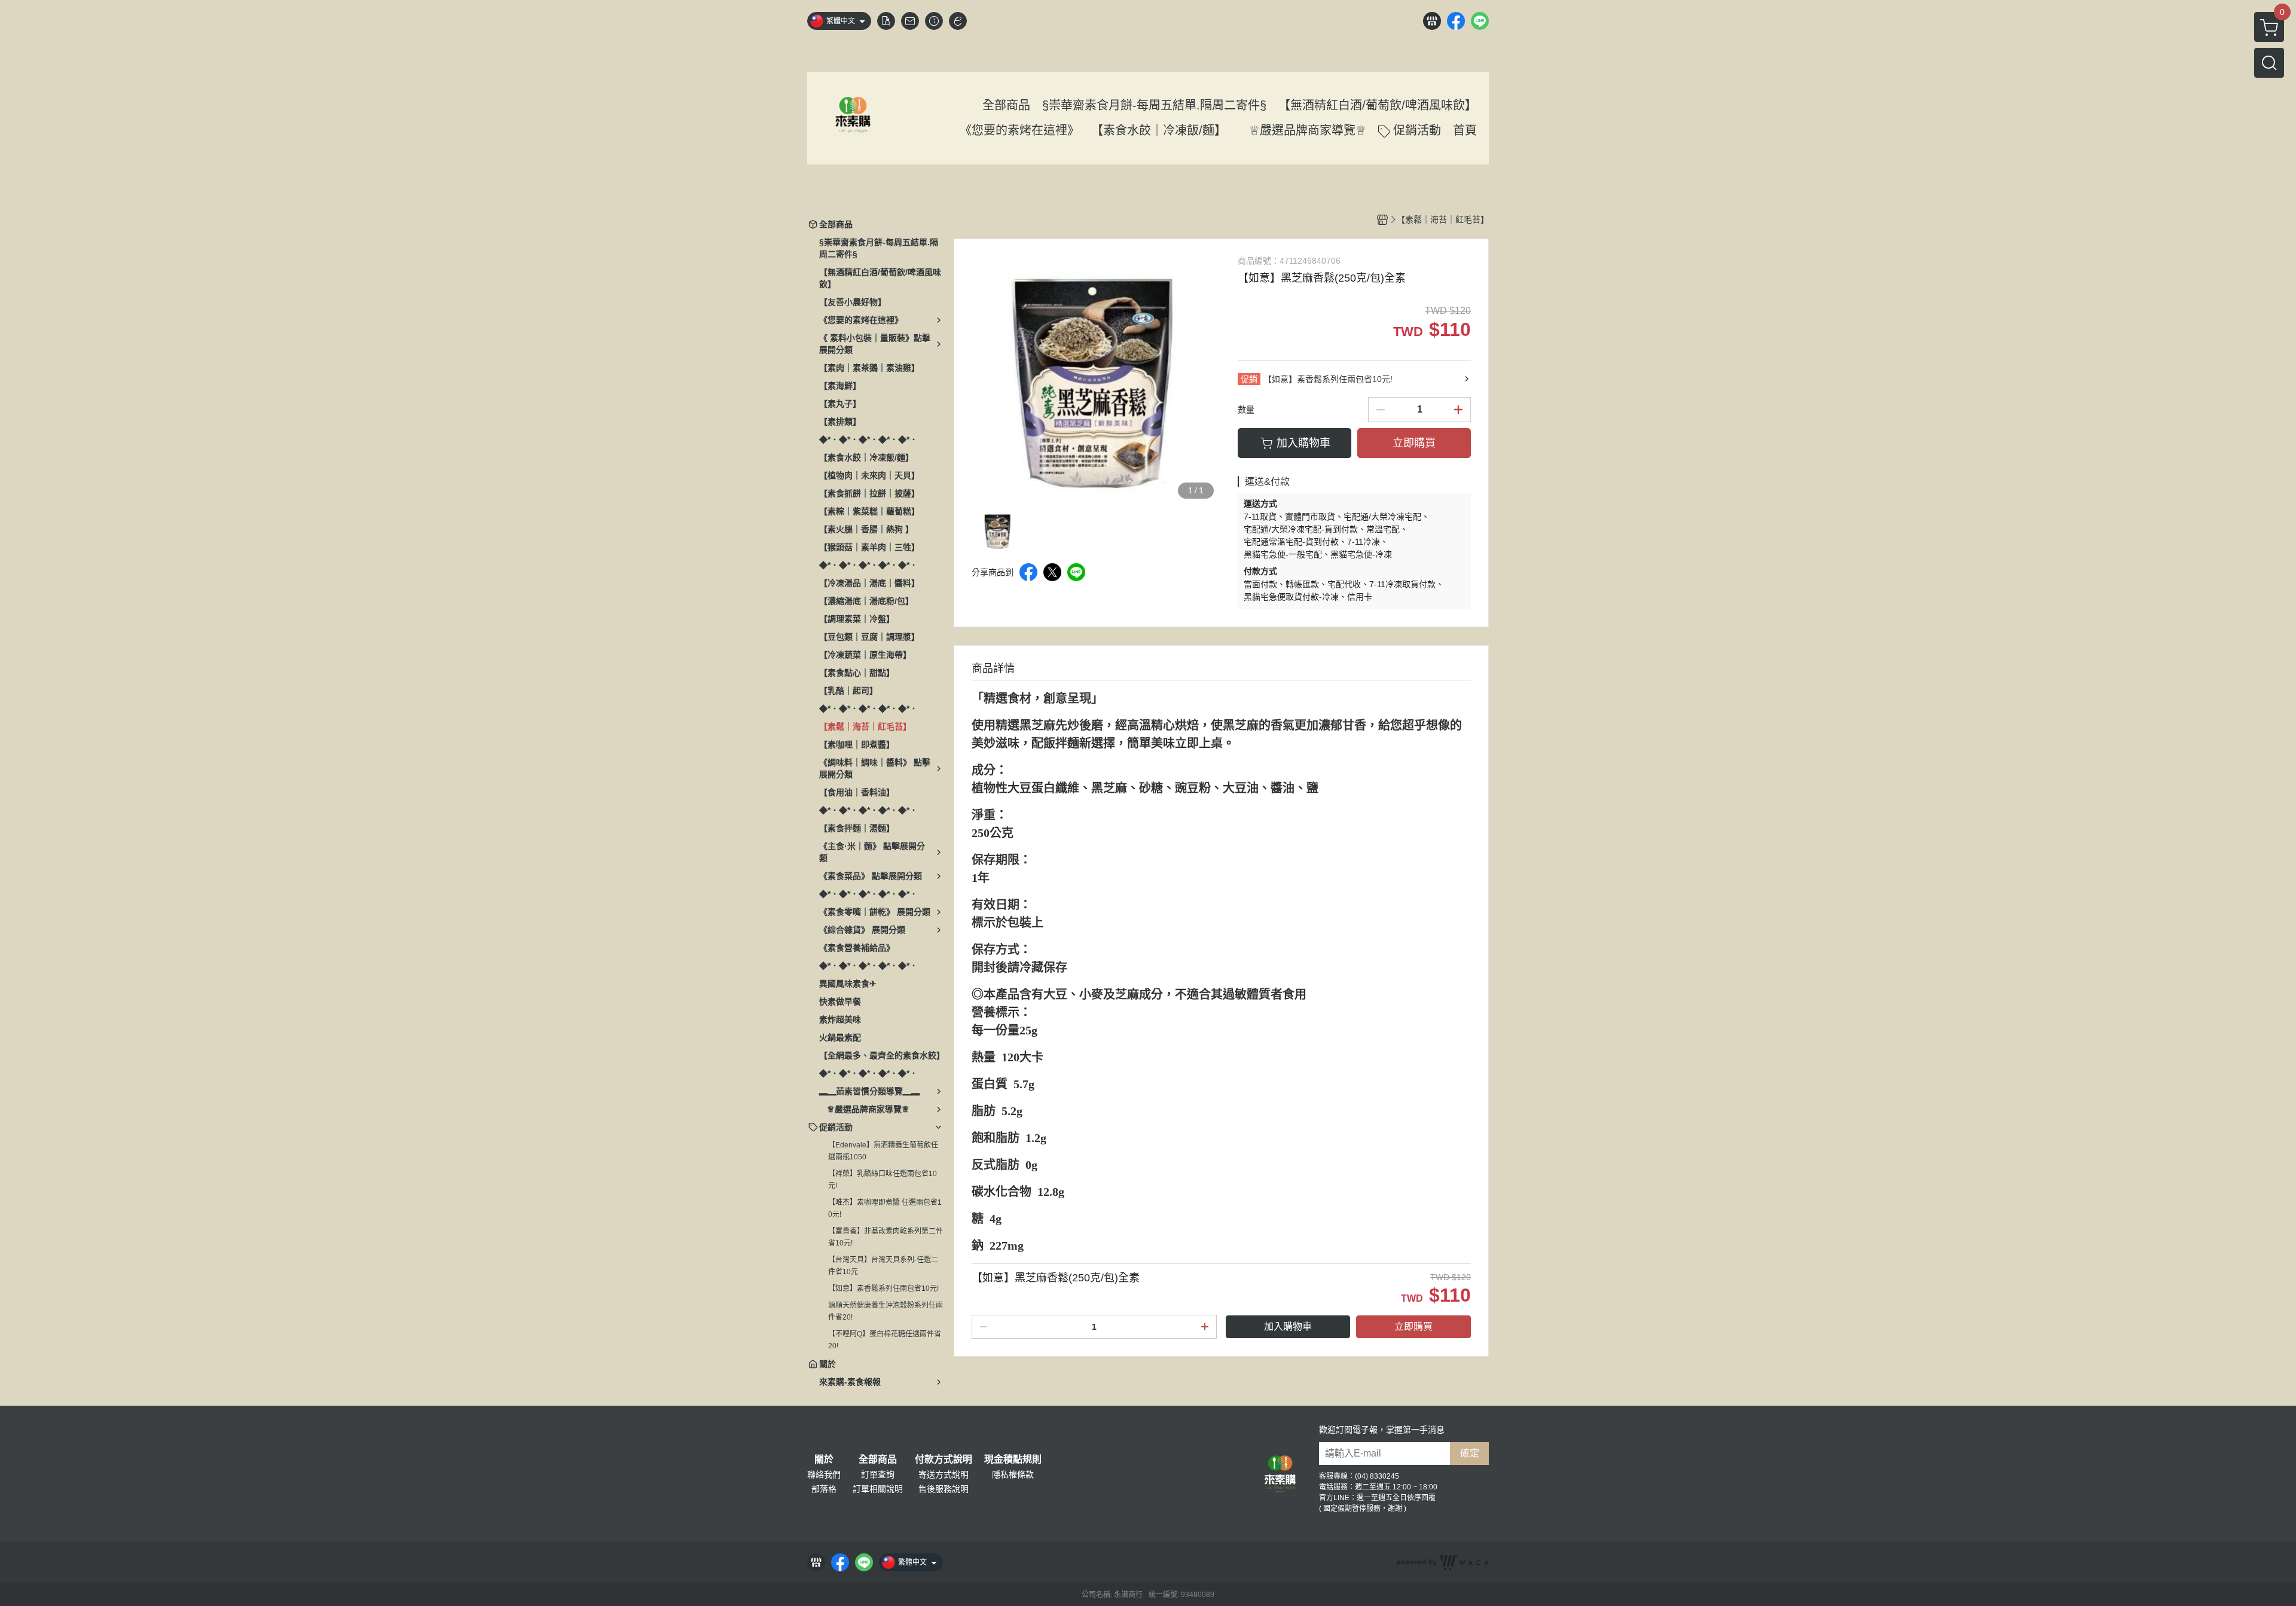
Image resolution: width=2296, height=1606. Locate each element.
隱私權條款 (1013, 1474)
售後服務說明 (944, 1489)
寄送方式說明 (944, 1474)
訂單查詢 (878, 1474)
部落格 (824, 1489)
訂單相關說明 (878, 1489)
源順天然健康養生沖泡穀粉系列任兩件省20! (886, 1311)
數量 (1246, 410)
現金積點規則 (1013, 1460)
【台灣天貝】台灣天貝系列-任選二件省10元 (883, 1266)
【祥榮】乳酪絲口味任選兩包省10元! (883, 1180)
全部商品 (878, 1460)
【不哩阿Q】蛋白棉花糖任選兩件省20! (885, 1340)
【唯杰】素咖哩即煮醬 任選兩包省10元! (885, 1208)
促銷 (1249, 379)
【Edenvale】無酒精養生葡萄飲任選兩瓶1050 (883, 1151)
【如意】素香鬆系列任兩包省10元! (883, 1289)
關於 (824, 1460)
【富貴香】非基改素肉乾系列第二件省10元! (886, 1237)
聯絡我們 (824, 1474)
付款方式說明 (944, 1460)
